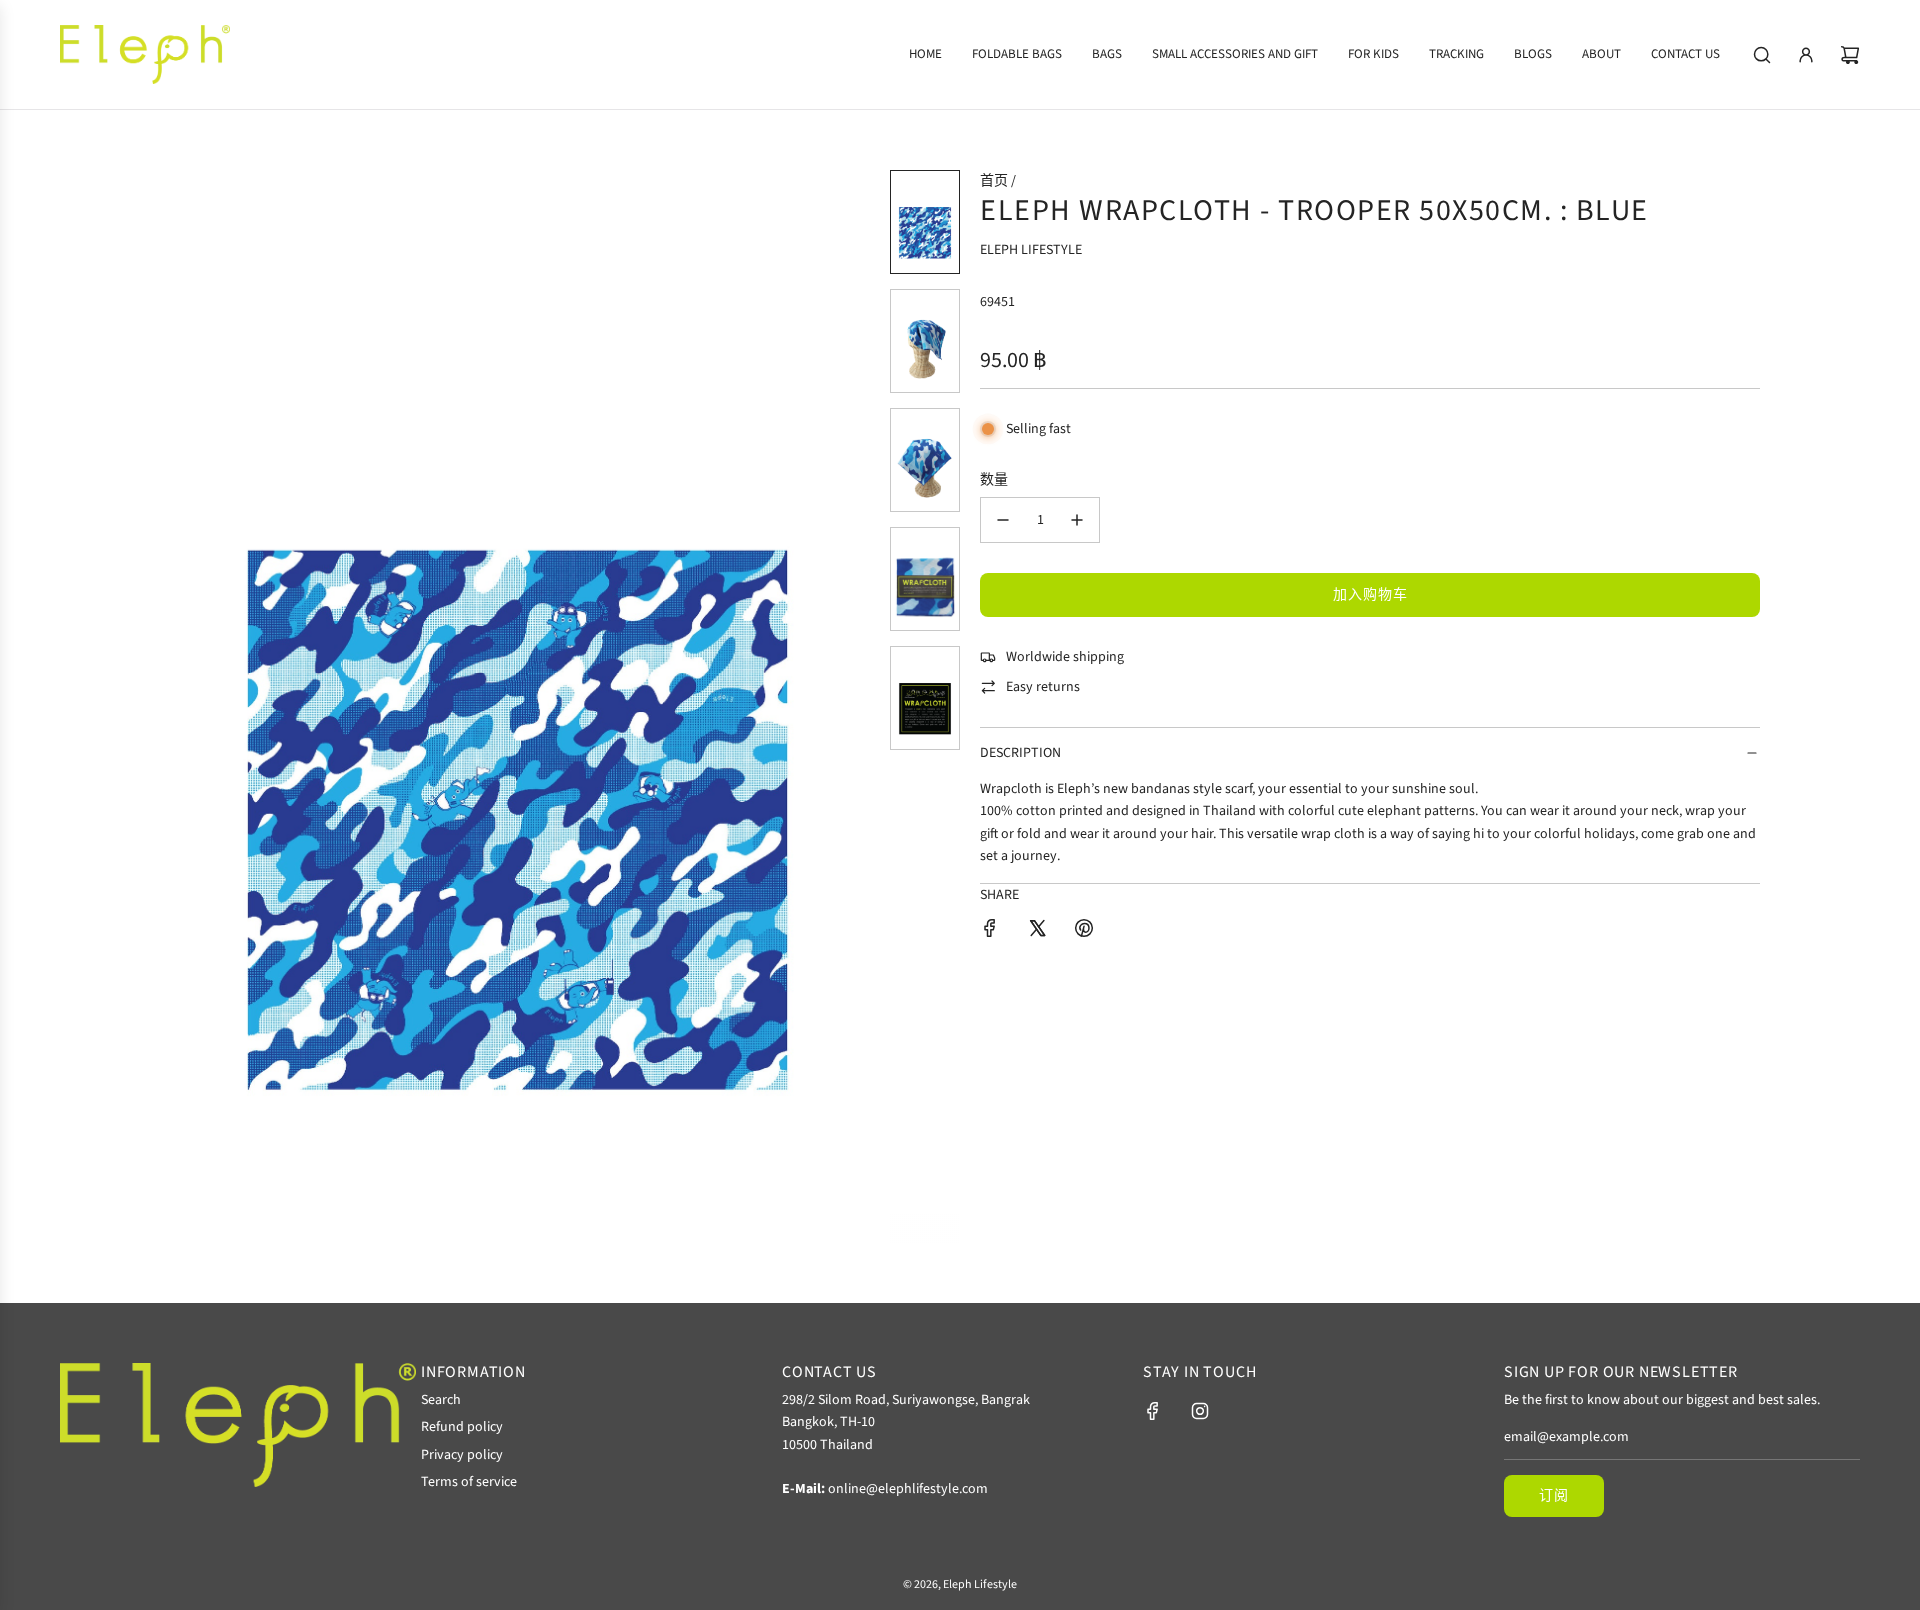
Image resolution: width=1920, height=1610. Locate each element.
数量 (994, 480)
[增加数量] (1077, 520)
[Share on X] (1037, 931)
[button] (186, 706)
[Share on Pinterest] (1084, 931)
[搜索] (1762, 55)
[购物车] (1850, 55)
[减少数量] (1003, 520)
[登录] (1806, 55)
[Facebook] (1153, 1411)
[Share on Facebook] (990, 931)
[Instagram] (1200, 1411)
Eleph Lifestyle (1031, 250)
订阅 (1554, 1496)
